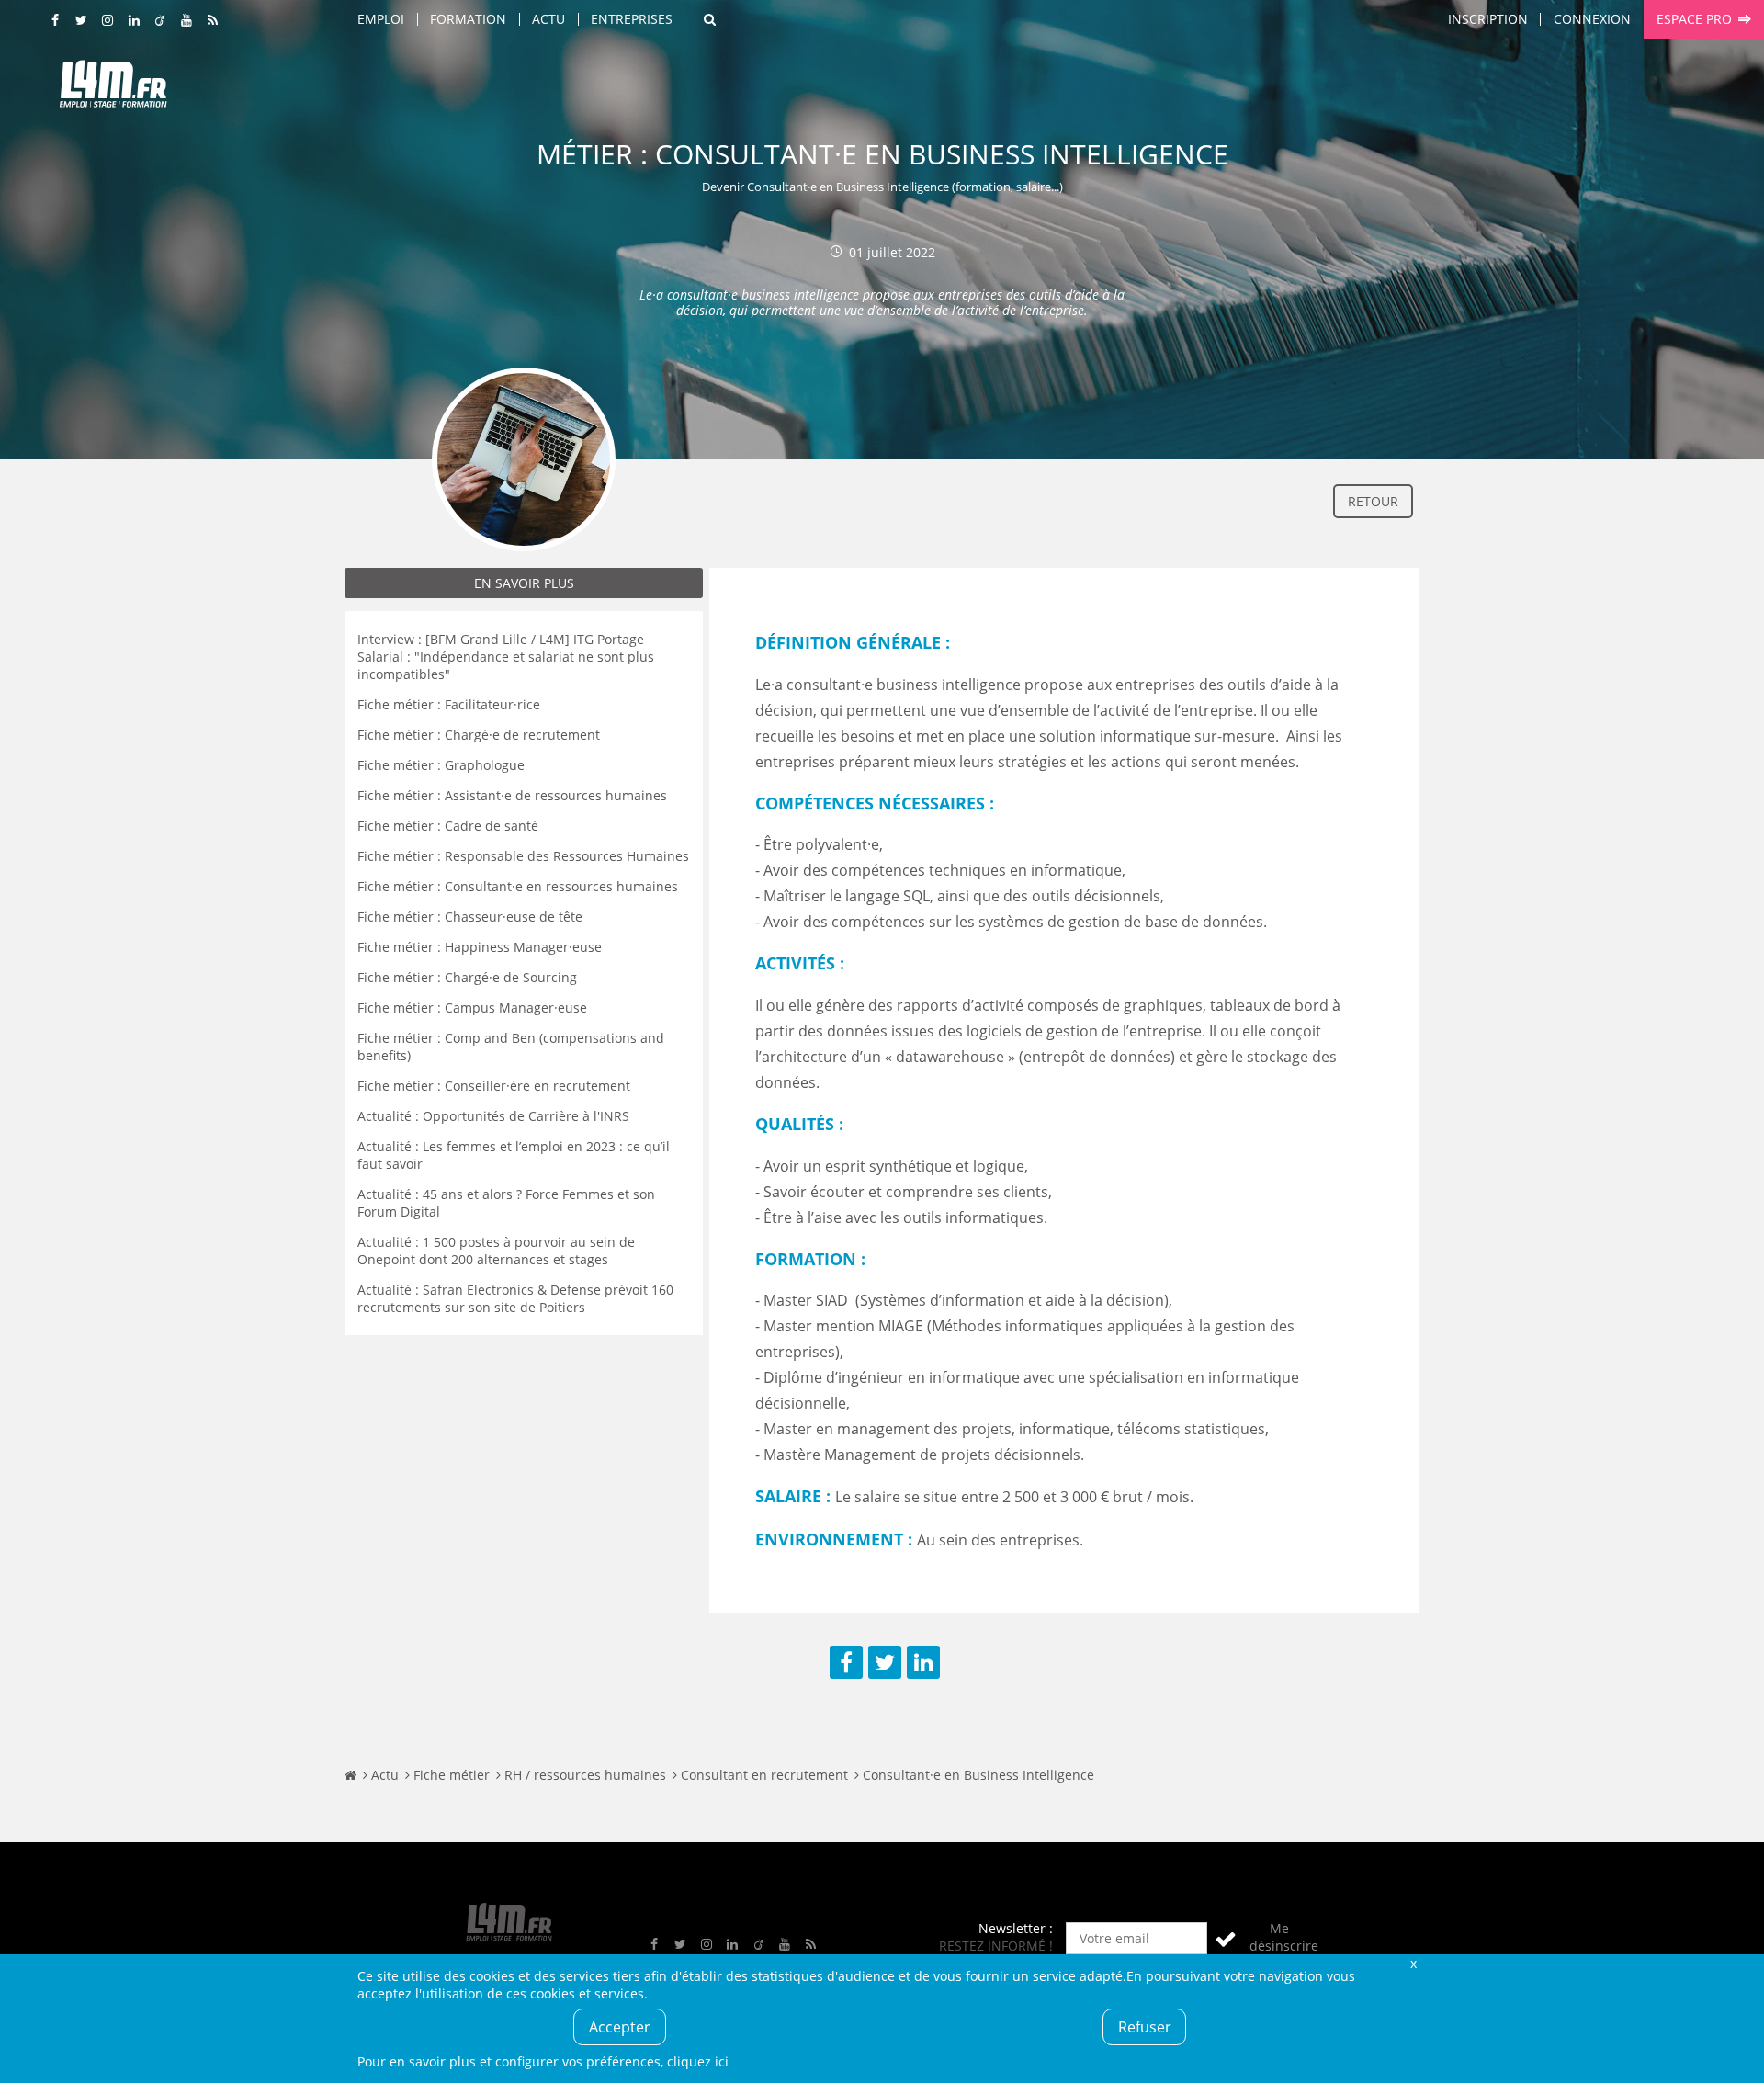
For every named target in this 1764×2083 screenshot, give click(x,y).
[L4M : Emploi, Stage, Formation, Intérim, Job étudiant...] (113, 89)
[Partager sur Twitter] (885, 1662)
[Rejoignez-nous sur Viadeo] (161, 21)
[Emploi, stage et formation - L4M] (351, 1775)
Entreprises (632, 19)
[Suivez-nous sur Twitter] (82, 21)
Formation (468, 19)
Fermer (1413, 1963)
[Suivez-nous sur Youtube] (187, 21)
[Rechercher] (710, 19)
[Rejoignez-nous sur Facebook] (56, 21)
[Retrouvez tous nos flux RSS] (213, 21)
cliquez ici (698, 2061)
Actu (548, 19)
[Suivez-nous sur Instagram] (108, 21)
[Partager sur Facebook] (846, 1662)
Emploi (381, 19)
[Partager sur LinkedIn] (923, 1662)
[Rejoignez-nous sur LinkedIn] (134, 21)
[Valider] (1226, 1938)
